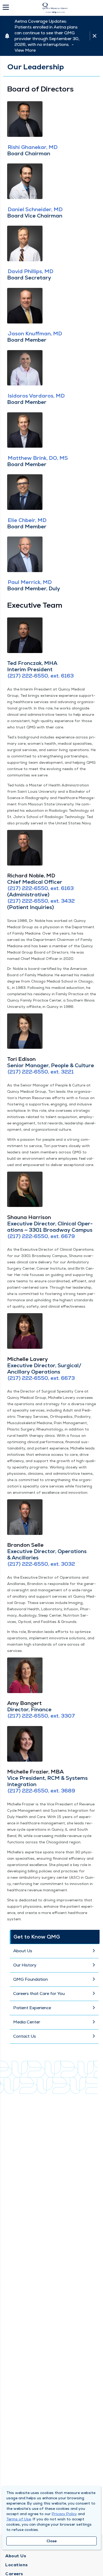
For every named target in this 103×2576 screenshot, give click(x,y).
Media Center (27, 2022)
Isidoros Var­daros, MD (36, 396)
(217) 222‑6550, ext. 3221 (41, 1072)
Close (52, 2541)
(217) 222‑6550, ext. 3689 (41, 1791)
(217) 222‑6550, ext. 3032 (41, 1564)
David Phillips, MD (31, 271)
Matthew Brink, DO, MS (38, 458)
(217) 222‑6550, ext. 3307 (41, 1716)
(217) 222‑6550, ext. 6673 (41, 1378)
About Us (23, 1951)
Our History (25, 1965)
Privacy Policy (64, 2514)
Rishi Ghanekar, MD (33, 147)
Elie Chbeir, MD (27, 520)
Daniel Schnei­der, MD (35, 209)
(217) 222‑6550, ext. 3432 (41, 901)
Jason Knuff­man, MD (35, 334)
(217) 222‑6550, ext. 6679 (41, 1236)
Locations (17, 2565)
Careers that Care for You (39, 1993)
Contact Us (25, 2036)
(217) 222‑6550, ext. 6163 (41, 676)
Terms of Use (19, 2519)
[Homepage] (55, 8)
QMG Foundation (31, 1979)
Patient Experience (32, 2008)
